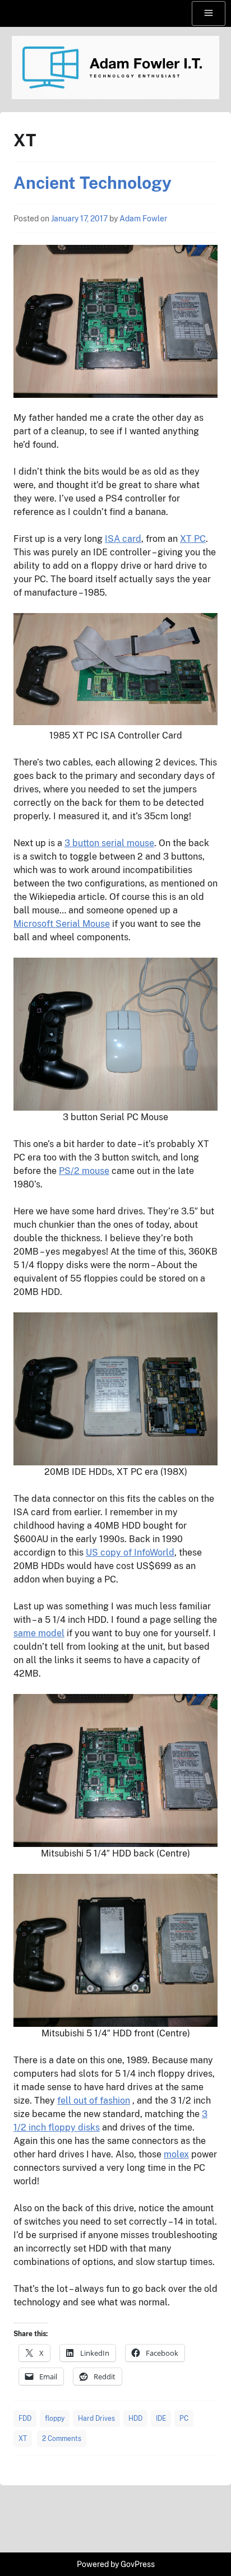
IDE (161, 2419)
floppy (55, 2419)
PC (184, 2419)
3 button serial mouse (109, 843)
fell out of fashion (94, 2101)
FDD (25, 2419)
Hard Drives (96, 2419)
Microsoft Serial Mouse (62, 924)
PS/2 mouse (84, 1171)
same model (39, 1633)
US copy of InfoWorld (130, 1552)
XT (23, 2439)
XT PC (193, 539)
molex (176, 2154)
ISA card (123, 539)
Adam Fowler (143, 219)
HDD (135, 2419)
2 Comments (62, 2439)
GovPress (138, 2564)
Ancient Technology (93, 183)
